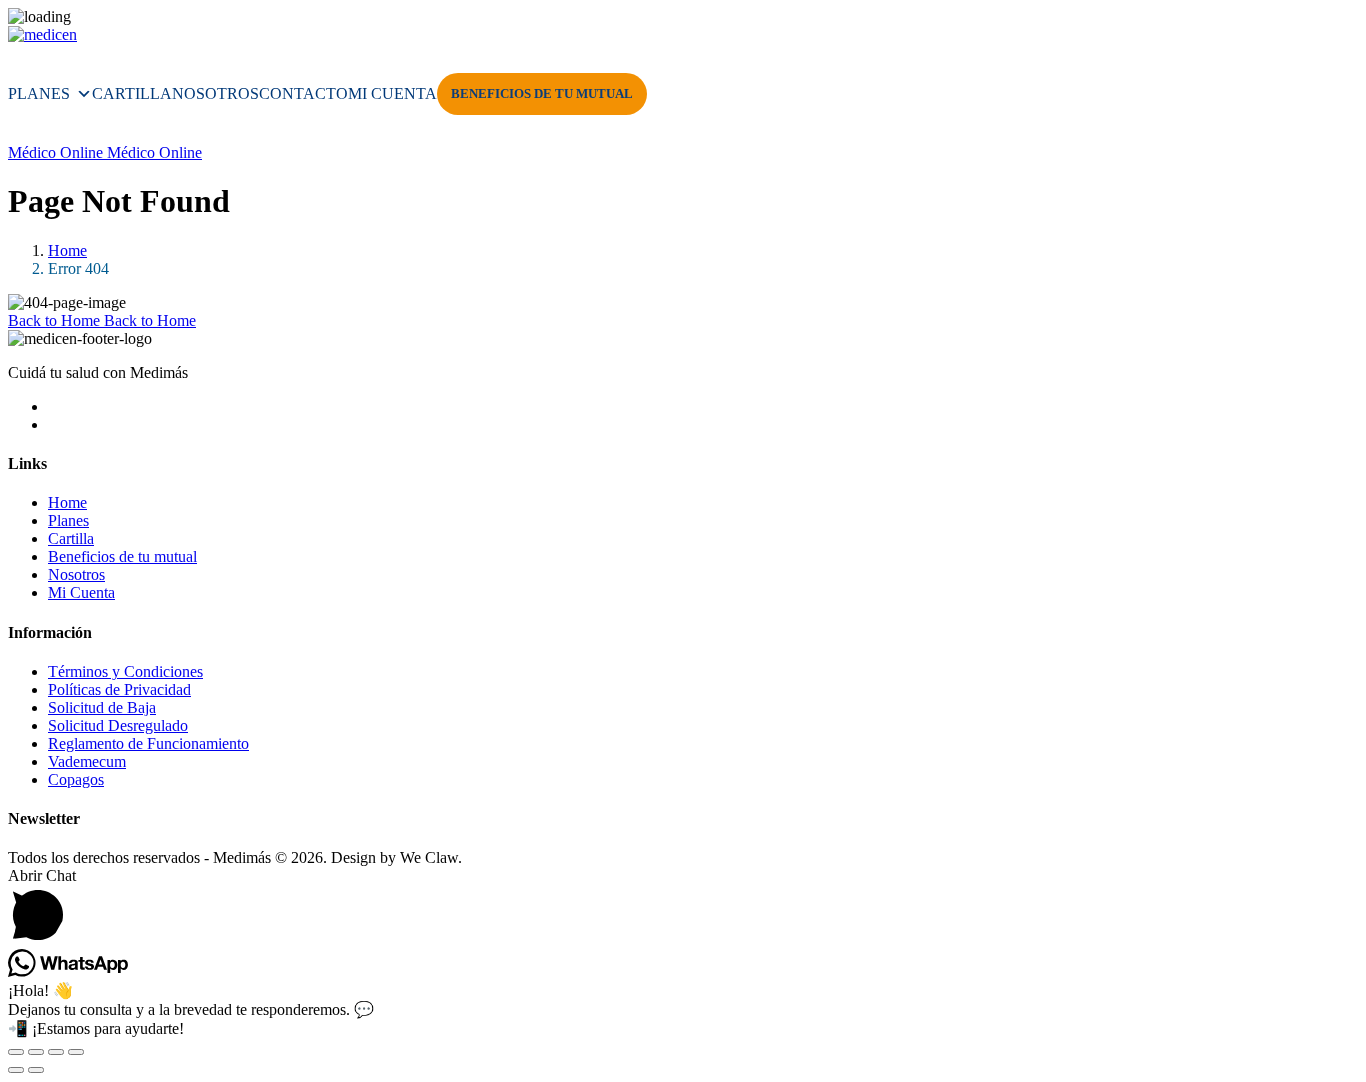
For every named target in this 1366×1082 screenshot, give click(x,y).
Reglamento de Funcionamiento (148, 743)
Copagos (76, 779)
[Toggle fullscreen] (36, 1052)
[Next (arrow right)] (36, 1070)
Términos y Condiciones (125, 671)
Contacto (303, 93)
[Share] (56, 1052)
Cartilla (132, 93)
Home (67, 250)
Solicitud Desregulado (118, 725)
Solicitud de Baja (102, 707)
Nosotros (215, 93)
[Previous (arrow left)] (16, 1070)
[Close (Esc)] (76, 1052)
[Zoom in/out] (16, 1052)
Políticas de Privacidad (119, 689)
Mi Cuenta (392, 93)
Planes (39, 93)
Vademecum (87, 761)
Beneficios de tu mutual (542, 93)
